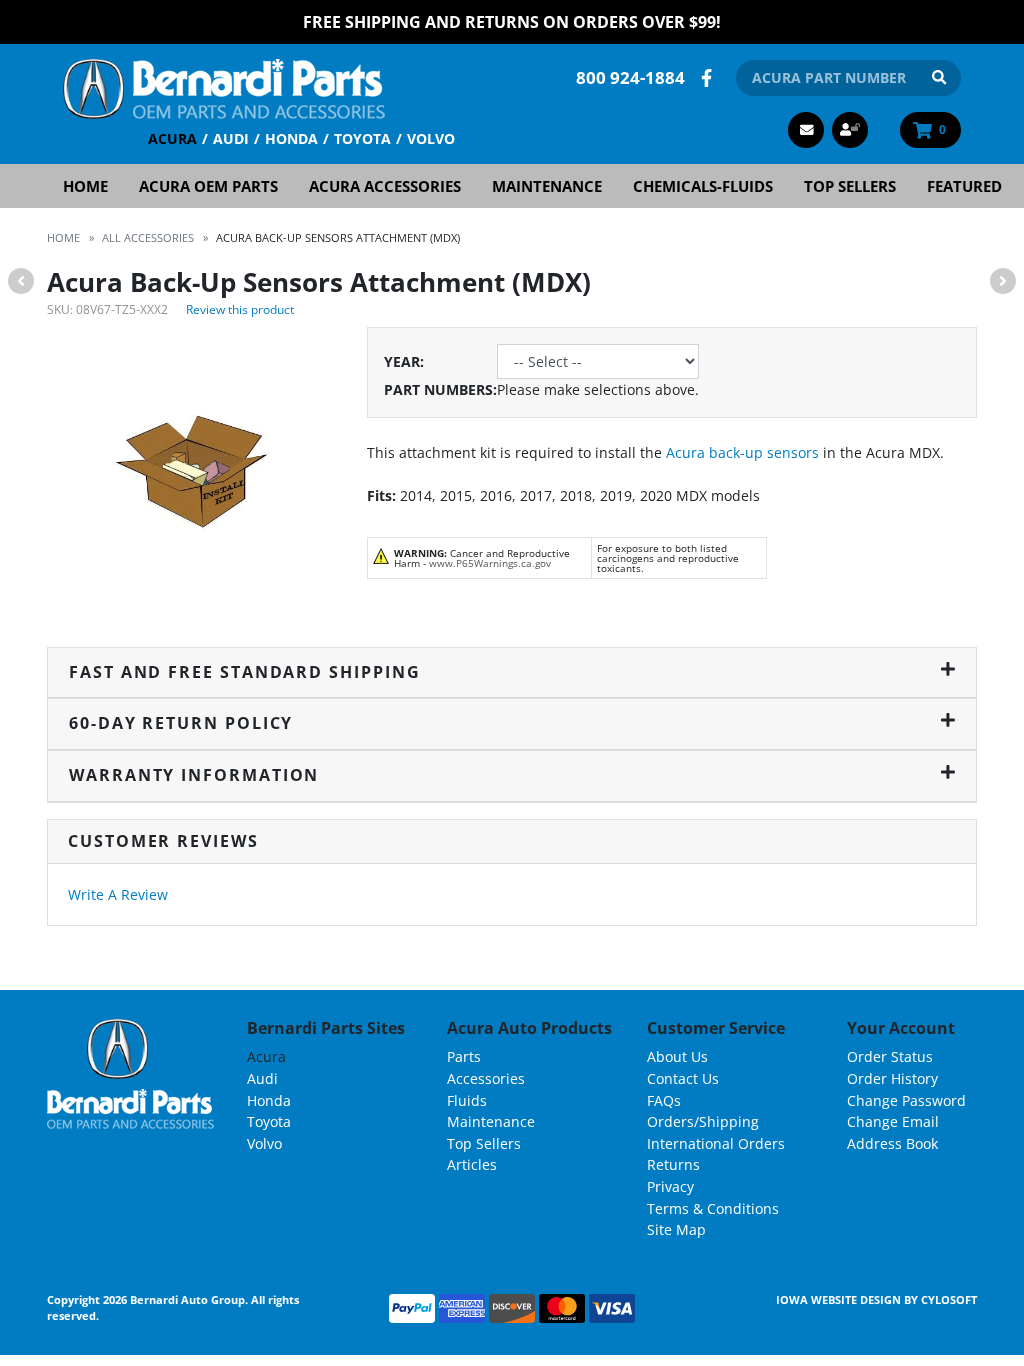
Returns (673, 1164)
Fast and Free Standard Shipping (245, 672)
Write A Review (118, 894)
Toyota (362, 138)
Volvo (431, 138)
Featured (964, 186)
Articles (472, 1164)
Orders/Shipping (703, 1121)
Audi (231, 138)
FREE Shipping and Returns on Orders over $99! (512, 22)
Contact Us (683, 1078)
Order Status (890, 1056)
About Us (677, 1056)
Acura (172, 138)
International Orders (716, 1143)
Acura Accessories (385, 186)
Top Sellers (850, 186)
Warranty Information (194, 775)
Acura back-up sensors (742, 452)
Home (85, 186)
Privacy (670, 1186)
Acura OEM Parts (208, 186)
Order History (892, 1078)
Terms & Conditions (713, 1208)
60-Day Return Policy (181, 723)
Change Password (906, 1100)
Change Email (893, 1121)
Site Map (676, 1229)
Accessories (486, 1078)
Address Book (892, 1143)
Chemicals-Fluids (703, 186)
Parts (464, 1056)
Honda (291, 138)
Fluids (467, 1100)
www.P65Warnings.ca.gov (490, 563)
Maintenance (547, 186)
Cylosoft (949, 1299)
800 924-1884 (630, 77)
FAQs (664, 1100)
